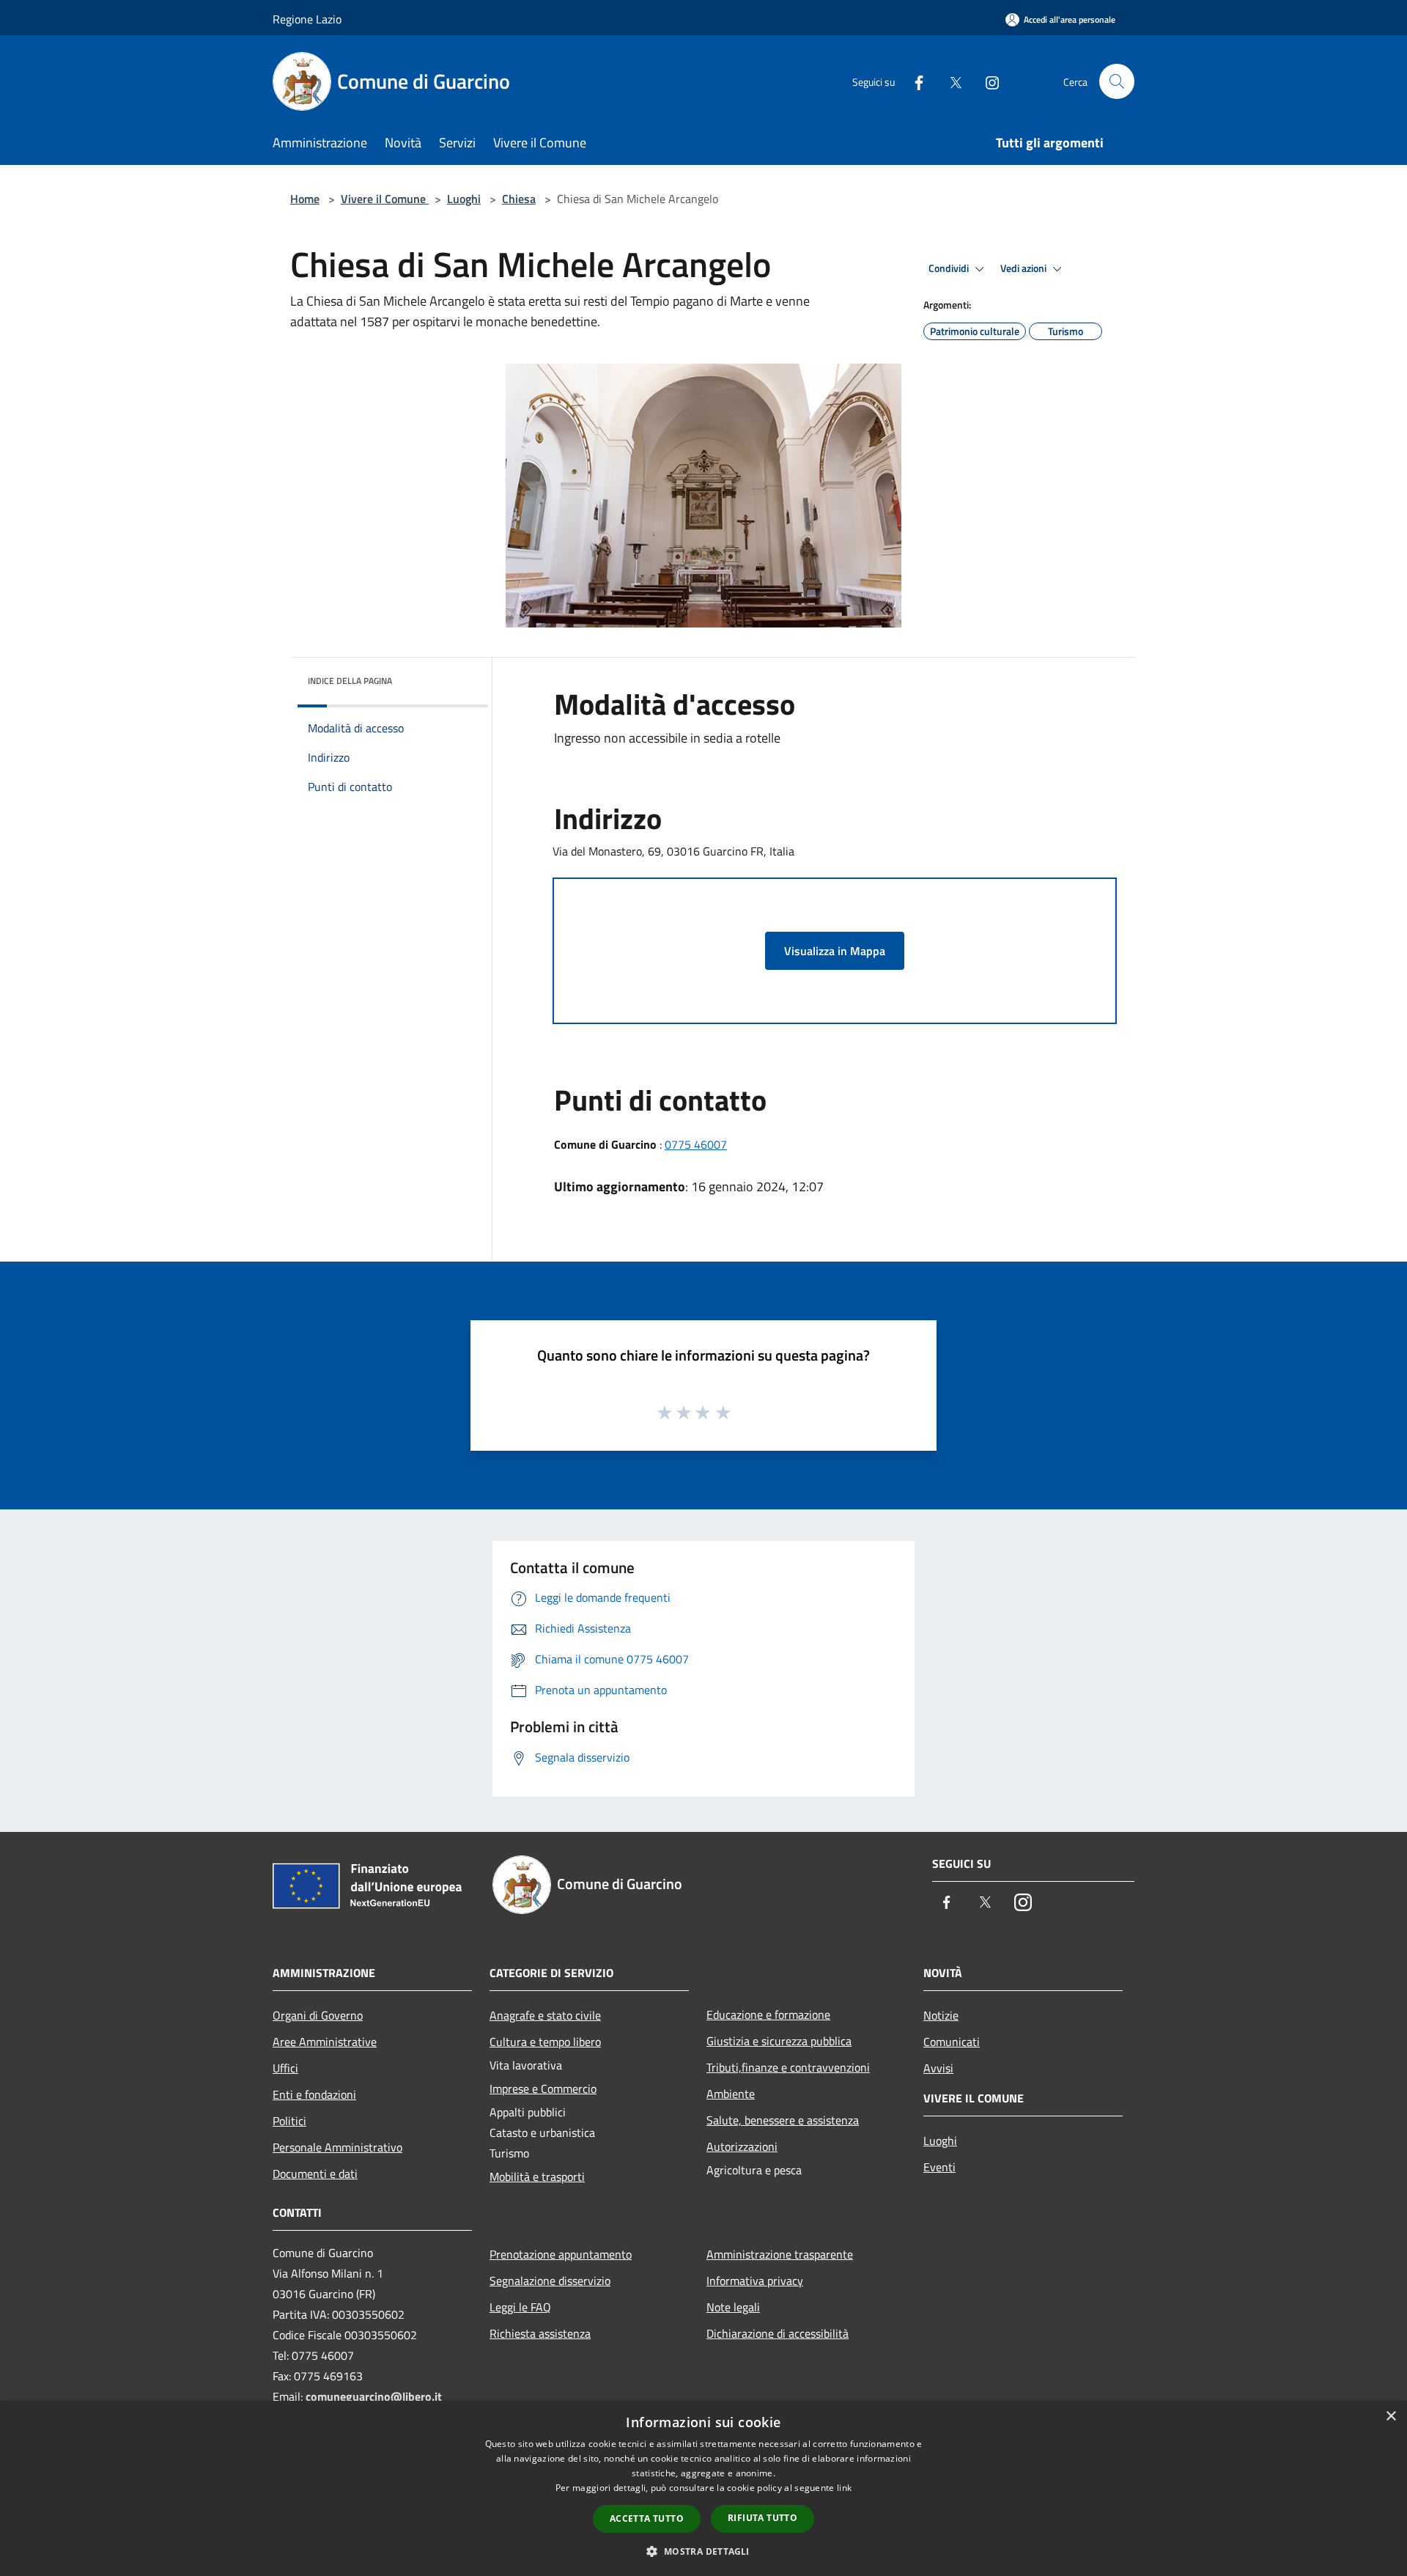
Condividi (950, 268)
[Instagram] (986, 81)
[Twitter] (950, 81)
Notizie (941, 2015)
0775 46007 (696, 1144)
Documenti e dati (315, 2174)
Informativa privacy (755, 2281)
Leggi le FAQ (520, 2307)
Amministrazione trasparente (780, 2254)
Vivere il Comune (385, 199)
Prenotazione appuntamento (561, 2254)
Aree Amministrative (325, 2042)
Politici (289, 2121)
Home (305, 199)
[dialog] (703, 2488)
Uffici (285, 2068)
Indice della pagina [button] (350, 681)
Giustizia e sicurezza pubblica (779, 2041)
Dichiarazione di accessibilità (778, 2333)
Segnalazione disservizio (550, 2281)
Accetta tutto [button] (647, 2518)
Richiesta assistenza (540, 2333)
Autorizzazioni (742, 2146)
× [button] (1391, 2417)
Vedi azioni (1024, 268)
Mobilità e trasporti (537, 2176)
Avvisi (938, 2068)
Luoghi (464, 199)
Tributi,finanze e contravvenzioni (788, 2067)
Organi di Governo (318, 2015)
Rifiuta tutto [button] (762, 2518)
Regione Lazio (307, 19)
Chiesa (519, 199)
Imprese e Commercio (543, 2089)
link (844, 2488)
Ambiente (731, 2094)
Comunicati (952, 2042)
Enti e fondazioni (314, 2094)
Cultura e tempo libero (545, 2042)
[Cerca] (1117, 81)
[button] (703, 2551)
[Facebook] (913, 81)
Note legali (733, 2307)
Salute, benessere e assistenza (783, 2120)
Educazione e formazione (768, 2014)
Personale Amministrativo (337, 2147)
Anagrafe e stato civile (545, 2015)
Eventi (939, 2167)
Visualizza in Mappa (835, 951)
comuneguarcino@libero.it (374, 2396)
